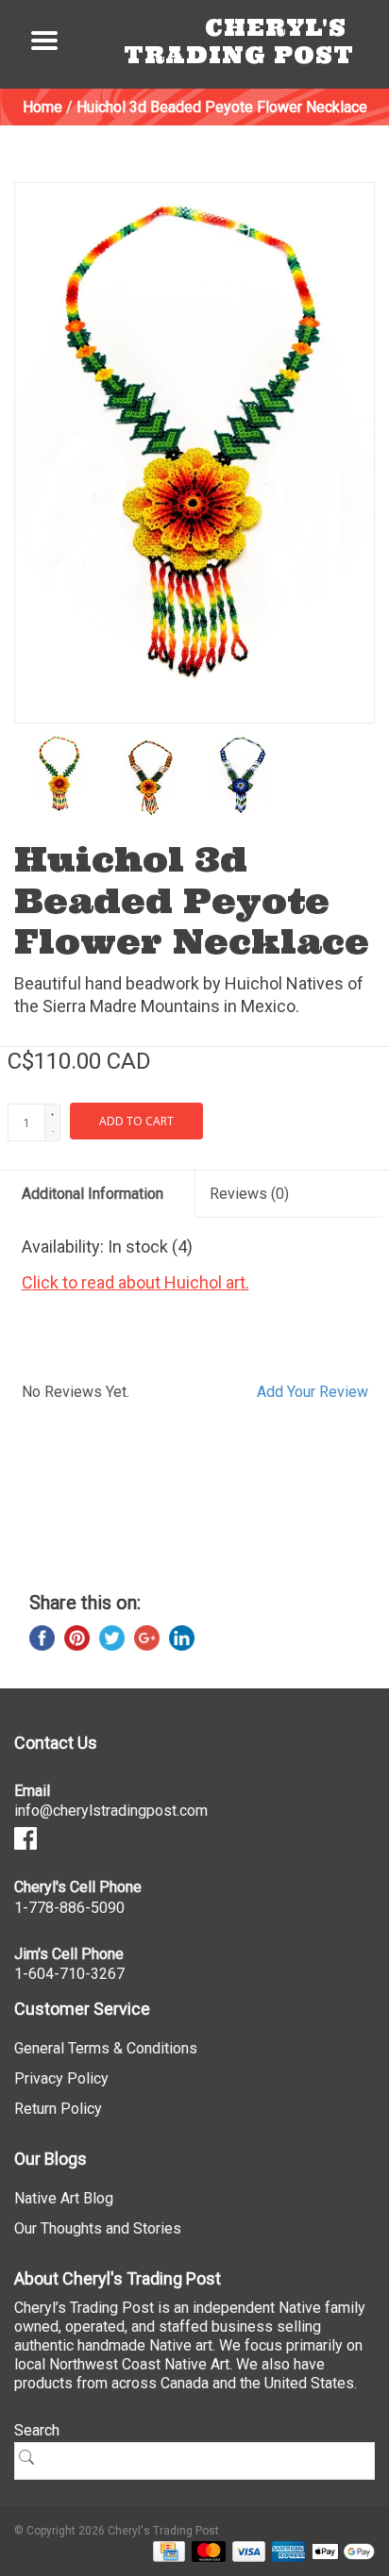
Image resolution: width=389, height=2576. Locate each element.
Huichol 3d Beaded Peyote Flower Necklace (222, 107)
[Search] (33, 2457)
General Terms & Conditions (106, 2048)
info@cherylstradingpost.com (111, 1811)
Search (37, 2430)
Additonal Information (93, 1194)
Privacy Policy (61, 2078)
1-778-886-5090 (69, 1908)
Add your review (313, 1392)
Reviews (249, 1194)
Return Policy (58, 2109)
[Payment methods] (166, 2551)
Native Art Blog (64, 2198)
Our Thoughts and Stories (98, 2228)
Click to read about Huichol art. (135, 1282)
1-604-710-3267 (69, 1974)
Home (42, 107)
